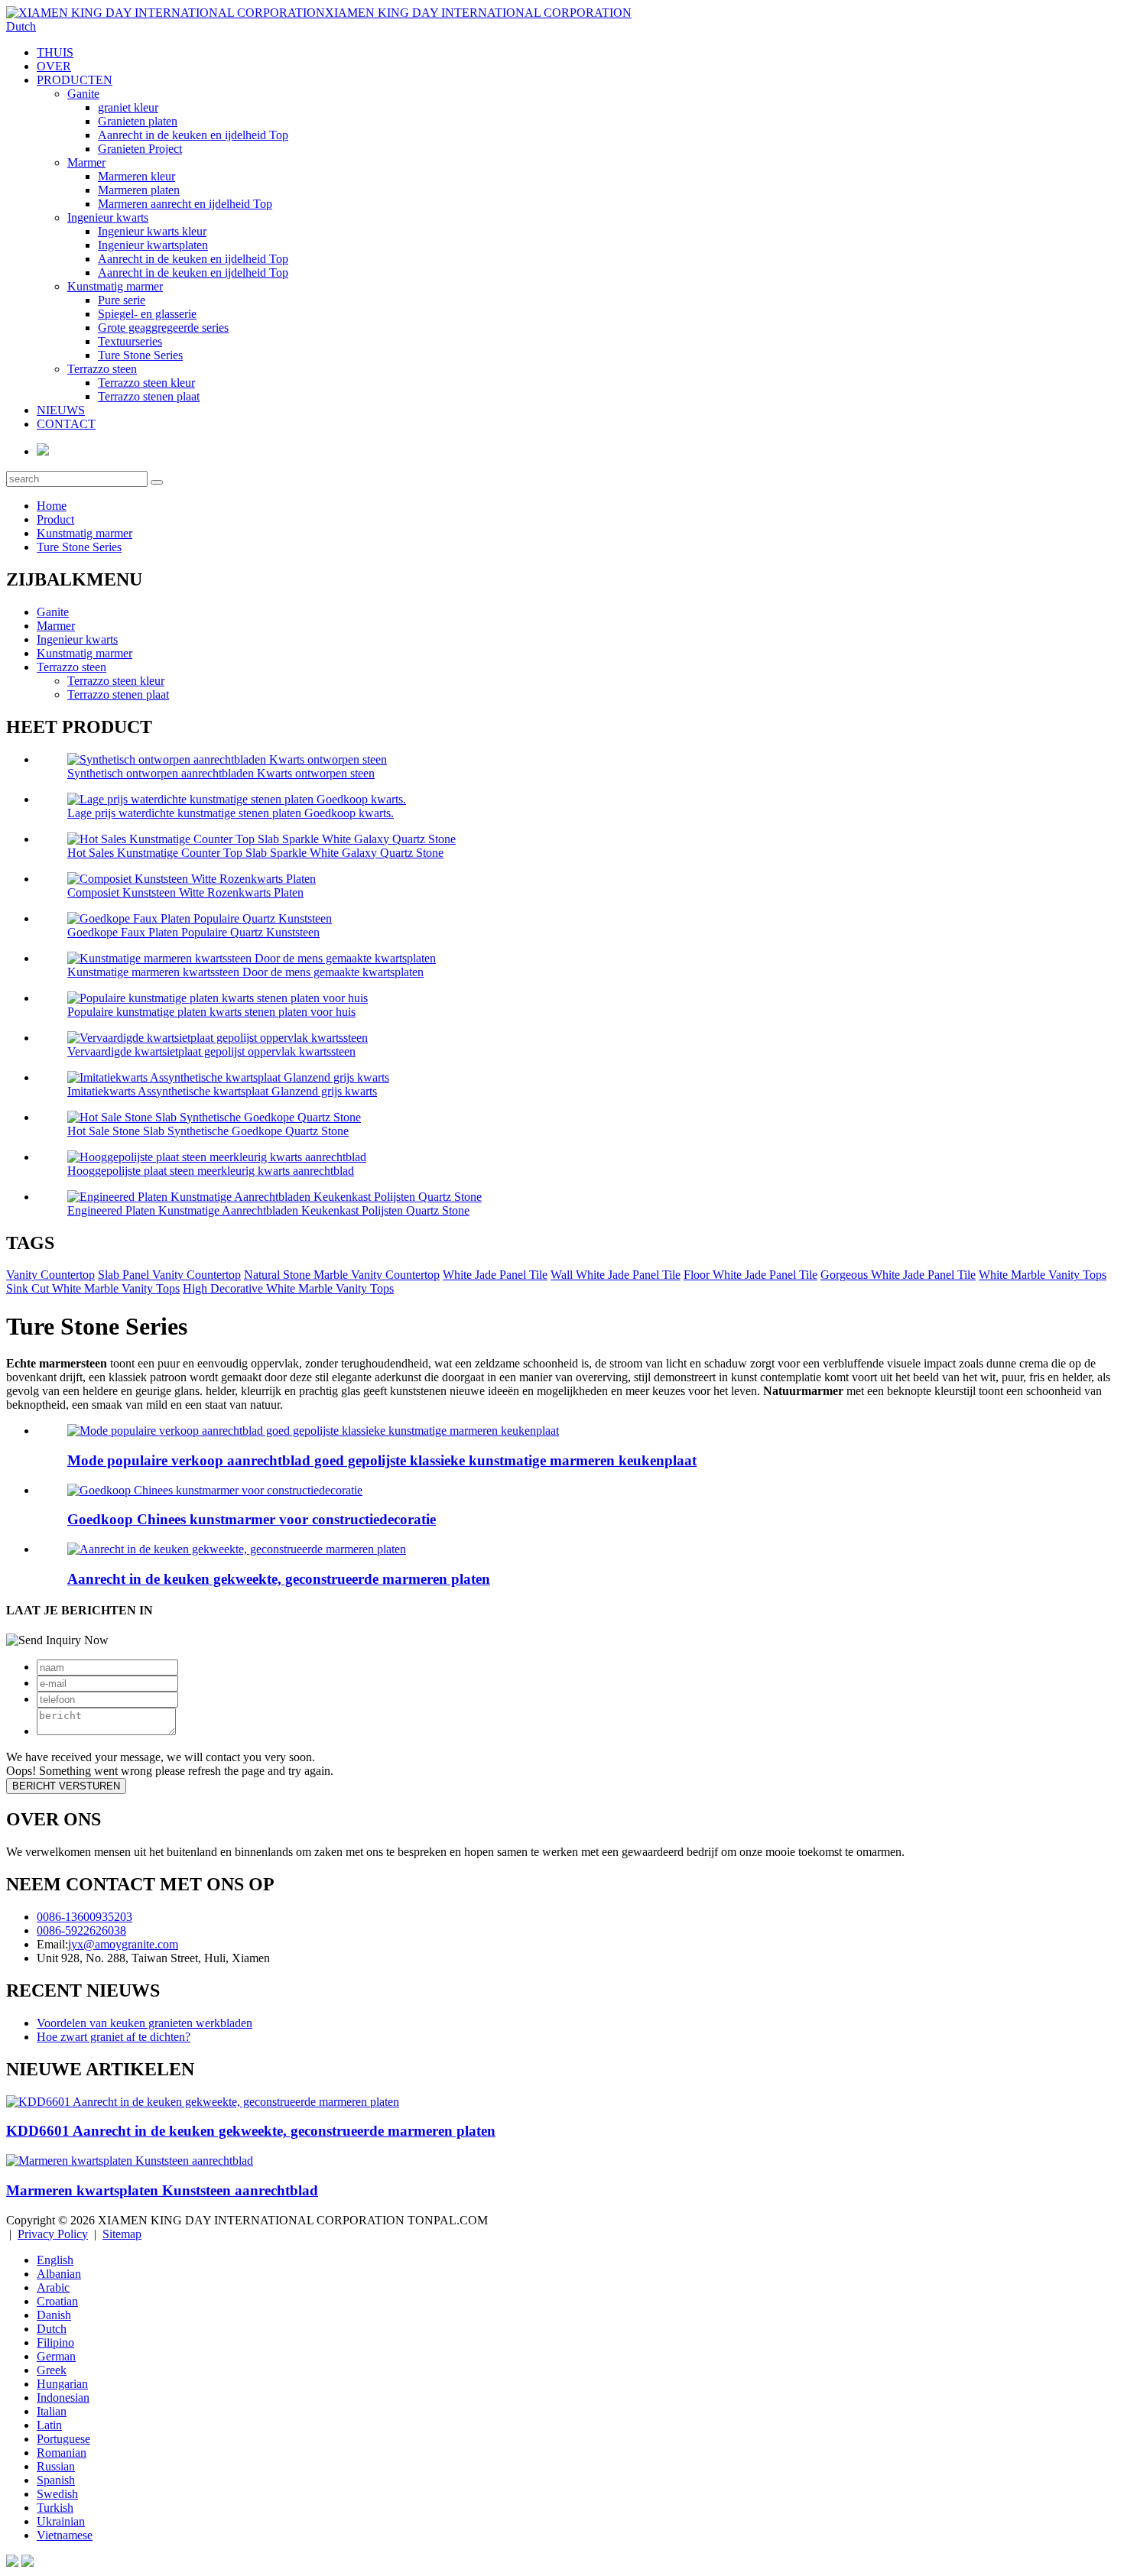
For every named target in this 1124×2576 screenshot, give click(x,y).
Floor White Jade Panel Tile (750, 1275)
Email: (52, 1944)
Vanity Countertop (50, 1275)
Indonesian (63, 2398)
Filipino (55, 2342)
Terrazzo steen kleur (146, 383)
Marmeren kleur (136, 176)
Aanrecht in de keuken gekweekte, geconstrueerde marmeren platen (279, 1579)
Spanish (56, 2480)
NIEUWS (61, 410)
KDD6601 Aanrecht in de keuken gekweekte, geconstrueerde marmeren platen (251, 2131)
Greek (52, 2370)
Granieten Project (140, 149)
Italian (52, 2411)
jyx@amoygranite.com (123, 1944)
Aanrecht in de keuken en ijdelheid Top (193, 135)
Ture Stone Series (140, 355)
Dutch (52, 2329)
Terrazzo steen (102, 369)
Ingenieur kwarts (108, 217)
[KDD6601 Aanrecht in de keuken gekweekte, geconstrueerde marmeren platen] (203, 2102)
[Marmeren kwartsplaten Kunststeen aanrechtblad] (130, 2161)
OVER (54, 66)
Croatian (57, 2301)
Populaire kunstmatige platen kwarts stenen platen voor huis (211, 1012)
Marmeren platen (139, 190)
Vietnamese (65, 2535)
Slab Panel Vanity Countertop (169, 1275)
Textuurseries (130, 341)
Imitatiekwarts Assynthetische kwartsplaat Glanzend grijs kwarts (222, 1091)
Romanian (62, 2453)
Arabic (53, 2287)
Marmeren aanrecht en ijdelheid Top (185, 204)
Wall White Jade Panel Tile (616, 1275)
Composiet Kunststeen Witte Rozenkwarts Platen (185, 892)
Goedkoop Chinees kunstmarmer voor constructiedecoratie (252, 1519)
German (56, 2356)
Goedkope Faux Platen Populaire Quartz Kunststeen (193, 932)
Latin (49, 2425)
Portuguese (63, 2439)
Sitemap (122, 2234)
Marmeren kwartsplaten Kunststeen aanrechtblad (162, 2190)
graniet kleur (128, 107)
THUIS (55, 52)
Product (55, 519)
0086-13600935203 (84, 1917)
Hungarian (62, 2384)
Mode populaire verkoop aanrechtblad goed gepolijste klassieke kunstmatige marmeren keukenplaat (382, 1460)
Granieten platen (138, 121)
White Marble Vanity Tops (1043, 1275)
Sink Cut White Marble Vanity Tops (93, 1288)
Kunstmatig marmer (115, 286)
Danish (54, 2315)
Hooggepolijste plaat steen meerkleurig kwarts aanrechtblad (211, 1171)
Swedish (57, 2494)
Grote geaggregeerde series (163, 328)
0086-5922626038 (81, 1930)
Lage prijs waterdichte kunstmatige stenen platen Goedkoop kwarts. (231, 813)
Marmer (86, 162)
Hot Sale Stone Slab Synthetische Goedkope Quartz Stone (208, 1131)
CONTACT (66, 424)
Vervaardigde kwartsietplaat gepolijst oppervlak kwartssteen (211, 1051)
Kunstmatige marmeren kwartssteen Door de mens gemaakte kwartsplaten (245, 972)
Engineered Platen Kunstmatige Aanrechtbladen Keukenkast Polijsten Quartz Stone (268, 1210)
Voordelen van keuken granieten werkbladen (145, 2023)
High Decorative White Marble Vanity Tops (288, 1288)
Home (52, 506)
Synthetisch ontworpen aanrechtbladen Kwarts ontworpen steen (221, 773)
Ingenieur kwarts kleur (152, 231)
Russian (56, 2466)
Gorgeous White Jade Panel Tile (898, 1275)
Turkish (55, 2508)
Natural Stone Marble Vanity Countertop (342, 1275)
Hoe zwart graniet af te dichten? (114, 2037)
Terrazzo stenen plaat (149, 396)
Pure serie (122, 300)
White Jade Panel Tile (495, 1275)
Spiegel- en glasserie (147, 314)
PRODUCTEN (75, 80)
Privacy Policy (53, 2234)
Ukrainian (61, 2521)
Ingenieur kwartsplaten (153, 245)
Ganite (83, 94)
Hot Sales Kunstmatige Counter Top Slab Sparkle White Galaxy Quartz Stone (255, 853)
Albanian (59, 2274)
